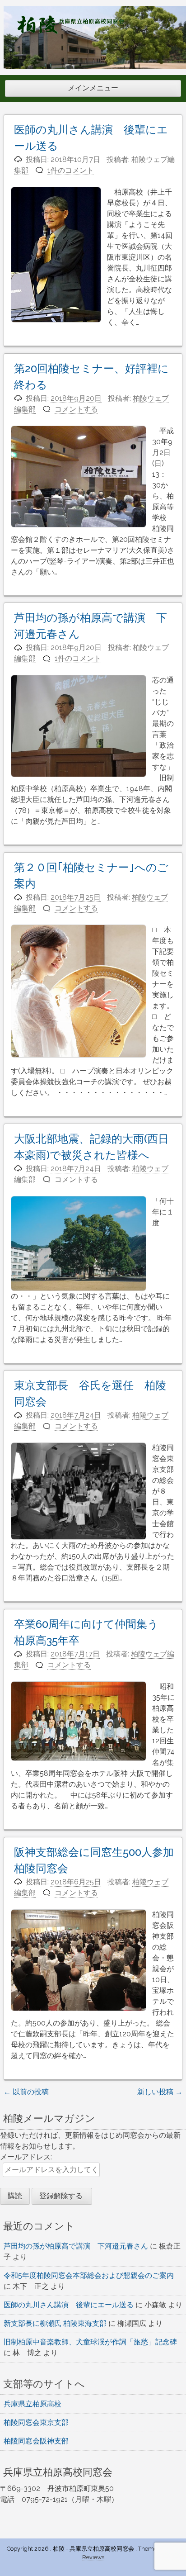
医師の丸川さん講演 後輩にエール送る (69, 2305)
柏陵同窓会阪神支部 (36, 2441)
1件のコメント (71, 170)
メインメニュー (93, 88)
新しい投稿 (160, 2092)
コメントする (76, 409)
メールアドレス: (26, 2157)
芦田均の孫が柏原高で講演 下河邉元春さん (76, 2246)
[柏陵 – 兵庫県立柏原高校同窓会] (70, 31)
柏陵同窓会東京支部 (36, 2422)
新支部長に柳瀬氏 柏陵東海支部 (55, 2323)
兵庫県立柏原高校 (33, 2404)
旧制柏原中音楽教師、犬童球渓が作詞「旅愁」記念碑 (90, 2342)
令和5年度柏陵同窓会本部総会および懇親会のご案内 (89, 2275)
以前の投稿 (26, 2092)
